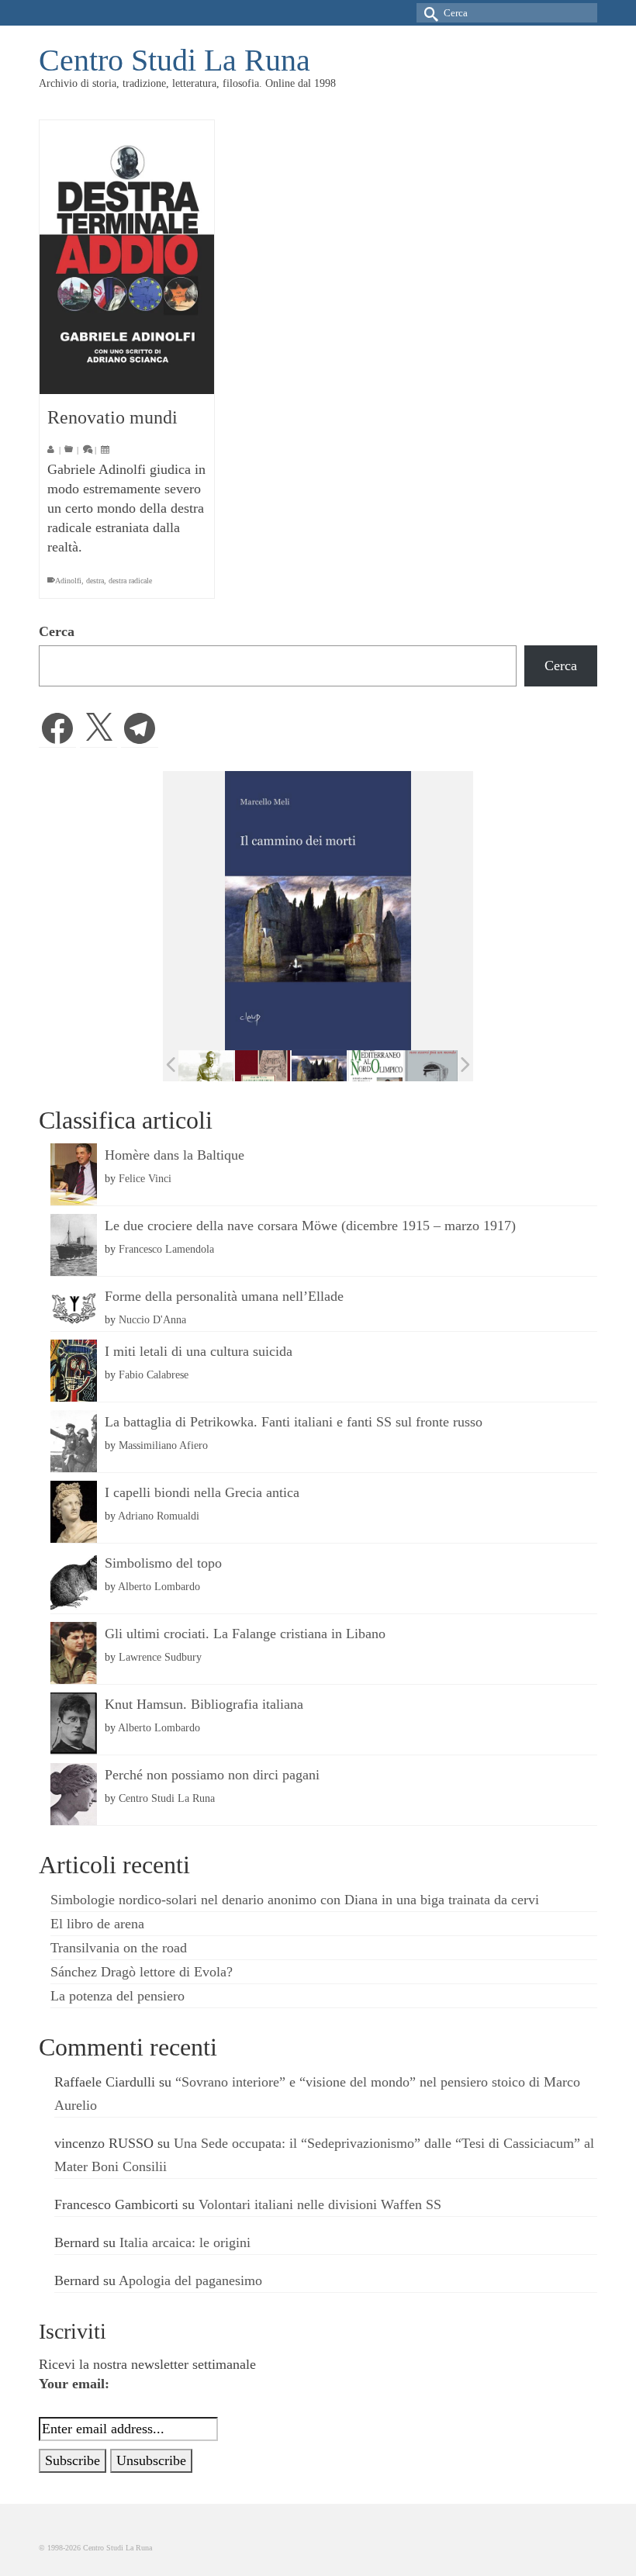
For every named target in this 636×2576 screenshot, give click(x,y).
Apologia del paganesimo (190, 2280)
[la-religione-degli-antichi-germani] (263, 1066)
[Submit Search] (428, 13)
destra (95, 581)
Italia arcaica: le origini (185, 2242)
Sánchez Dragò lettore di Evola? (142, 1972)
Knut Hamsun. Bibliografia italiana (204, 1704)
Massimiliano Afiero (163, 1445)
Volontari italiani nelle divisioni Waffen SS (320, 2204)
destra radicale (130, 581)
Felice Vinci (145, 1178)
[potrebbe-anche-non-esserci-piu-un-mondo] (432, 1066)
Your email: (74, 2384)
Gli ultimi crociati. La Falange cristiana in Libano (245, 1634)
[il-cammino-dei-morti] (319, 1066)
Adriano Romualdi (159, 1516)
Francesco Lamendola (166, 1249)
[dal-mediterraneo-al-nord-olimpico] (376, 1066)
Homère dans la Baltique (175, 1155)
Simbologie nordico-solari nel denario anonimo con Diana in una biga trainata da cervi (295, 1900)
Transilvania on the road (119, 1948)
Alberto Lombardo (159, 1586)
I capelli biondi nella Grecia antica (202, 1492)
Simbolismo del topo (163, 1563)
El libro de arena (97, 1924)
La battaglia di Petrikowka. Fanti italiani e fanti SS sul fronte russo (294, 1422)
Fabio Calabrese (154, 1374)
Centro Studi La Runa (175, 60)
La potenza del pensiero (118, 1996)
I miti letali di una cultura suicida (199, 1351)
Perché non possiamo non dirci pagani (212, 1775)
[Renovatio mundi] (127, 257)
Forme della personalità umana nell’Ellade (224, 1296)
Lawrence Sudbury (160, 1657)
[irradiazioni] (206, 1066)
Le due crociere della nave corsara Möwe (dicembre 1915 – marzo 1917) (310, 1226)
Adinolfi (68, 581)
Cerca (57, 631)
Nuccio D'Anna (152, 1319)
